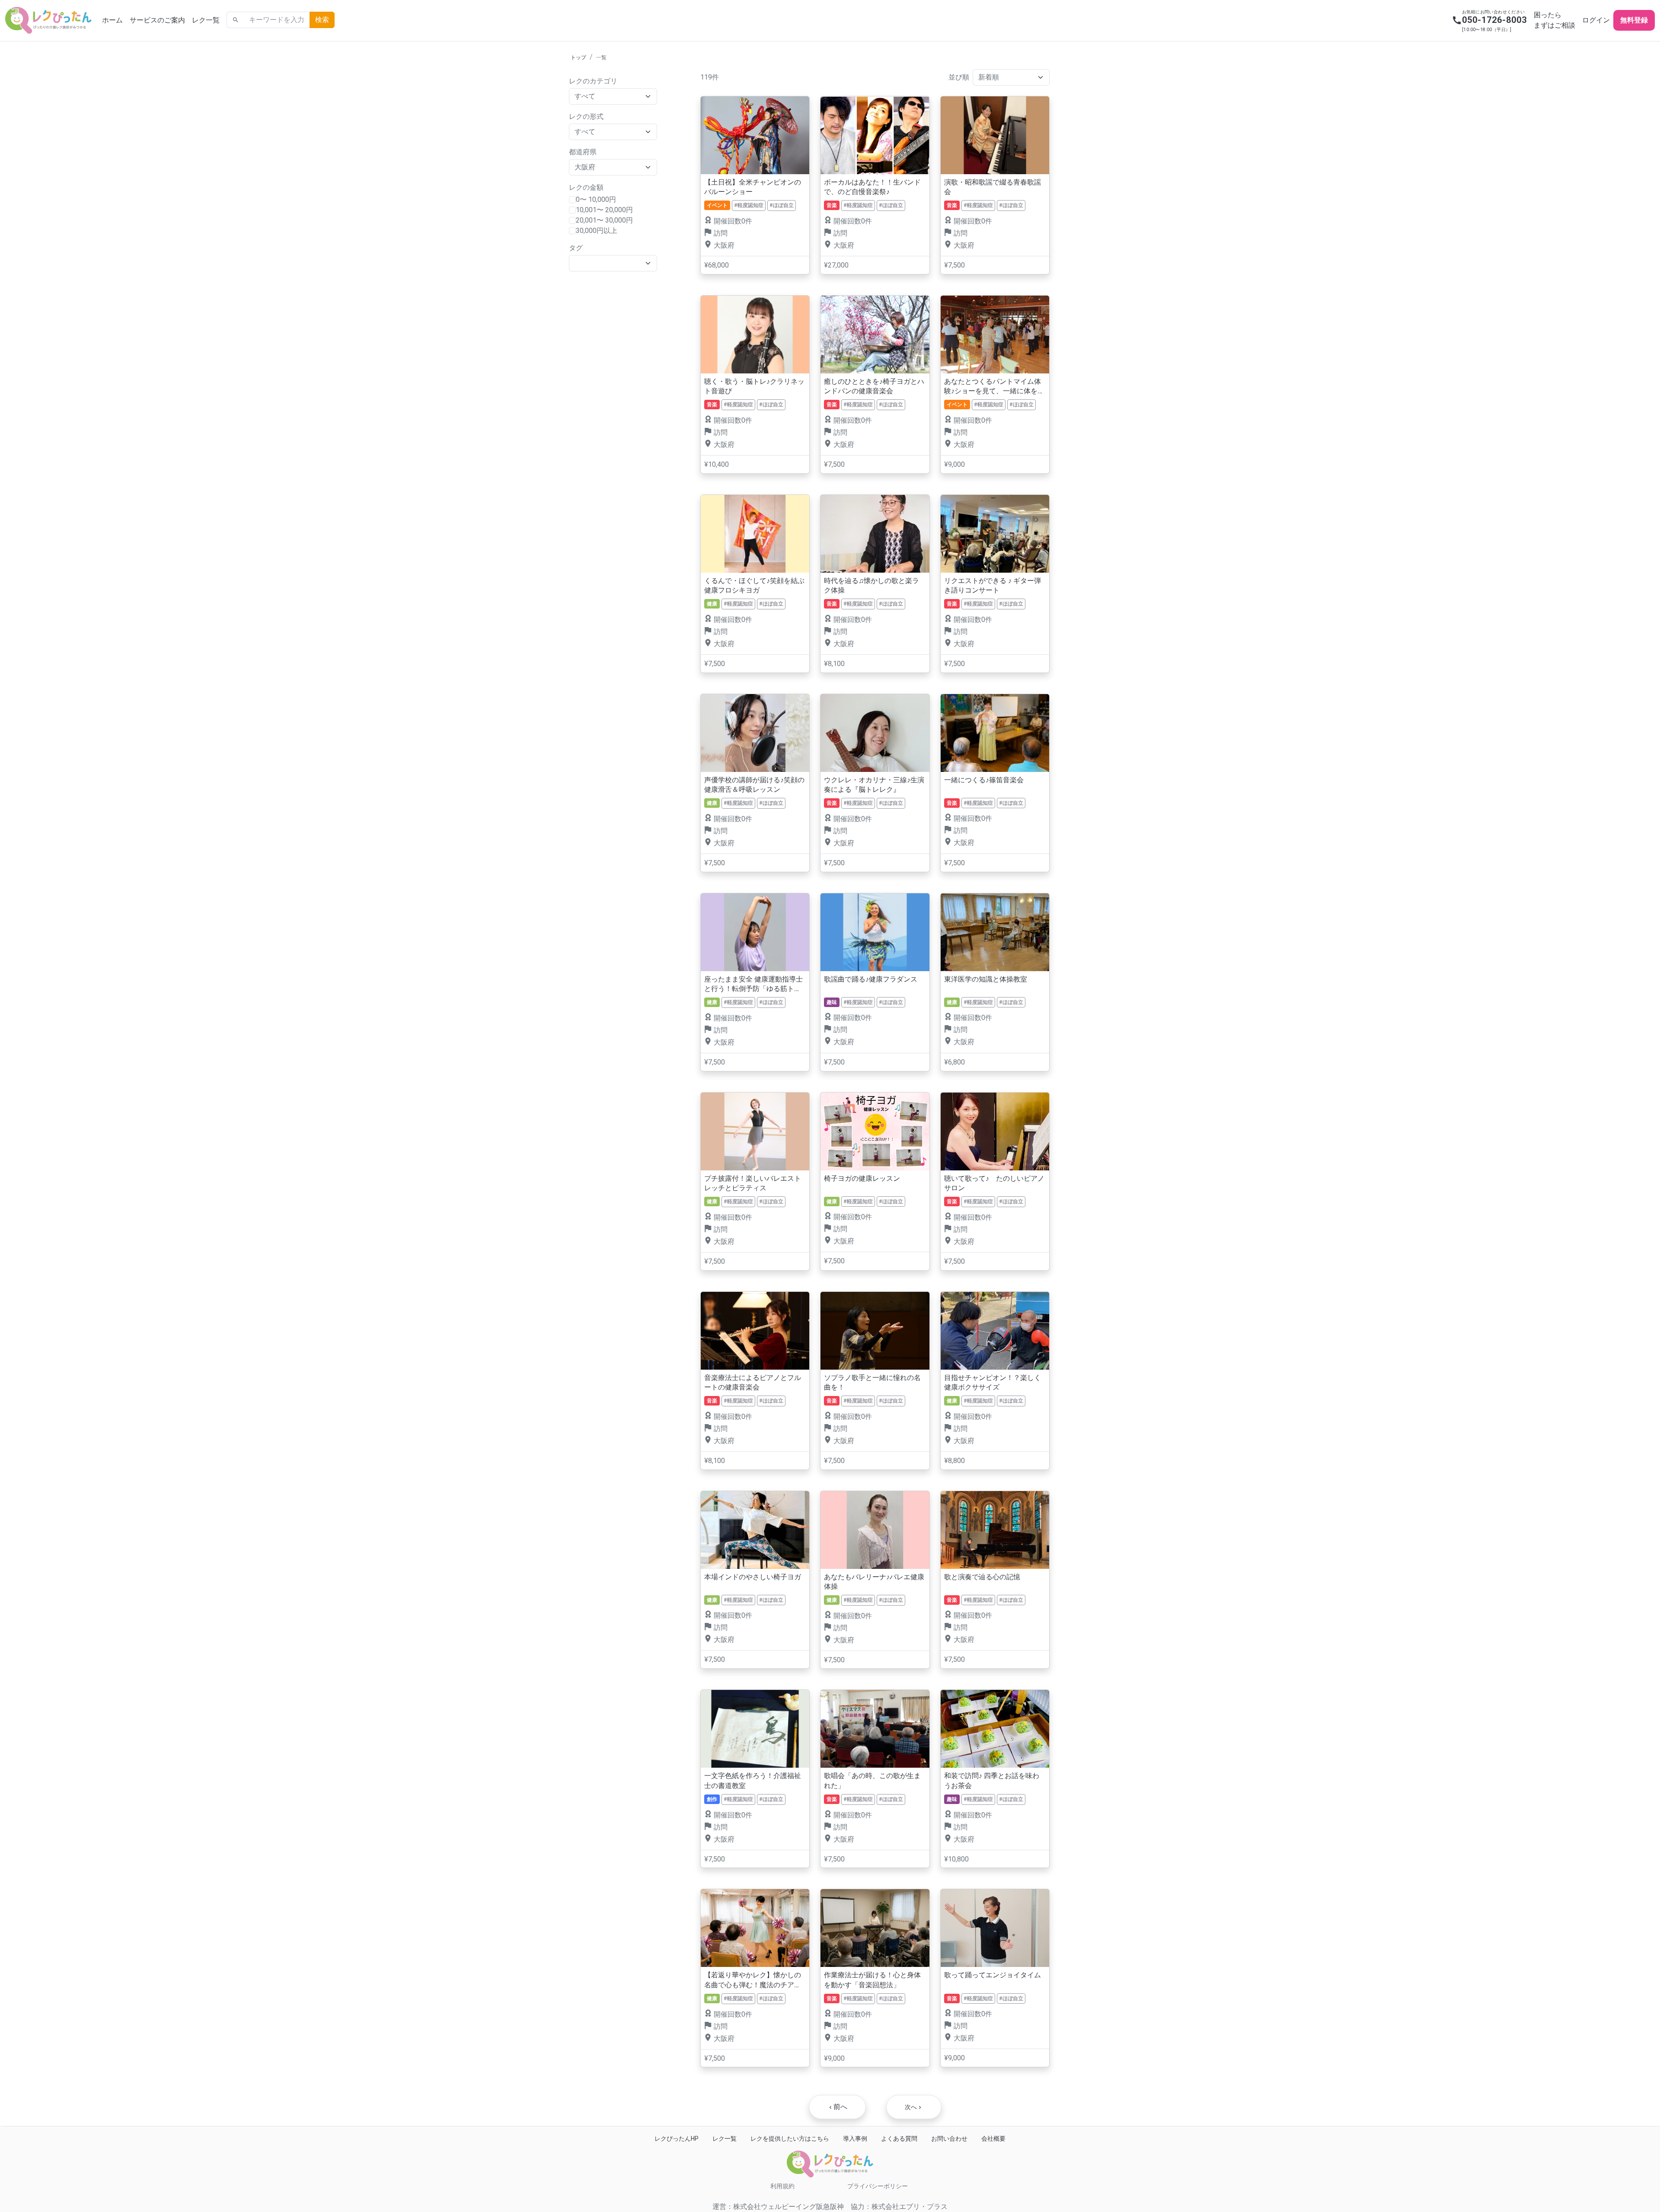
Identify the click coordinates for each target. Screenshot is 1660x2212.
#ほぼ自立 (782, 205)
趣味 (832, 1002)
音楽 (832, 205)
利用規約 (782, 2186)
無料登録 (1634, 20)
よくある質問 (899, 2139)
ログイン (1596, 20)
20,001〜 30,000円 (604, 220)
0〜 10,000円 (596, 199)
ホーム (112, 20)
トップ (578, 57)
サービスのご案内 (157, 20)
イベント (717, 205)
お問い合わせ (949, 2139)
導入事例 (855, 2139)
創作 (712, 1799)
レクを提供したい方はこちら (790, 2139)
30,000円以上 (597, 231)
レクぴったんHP (677, 2139)
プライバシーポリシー (878, 2186)
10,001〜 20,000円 (604, 210)
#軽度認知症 (749, 205)
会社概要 (993, 2139)
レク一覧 (206, 20)
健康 (712, 604)
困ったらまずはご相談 (1555, 20)
